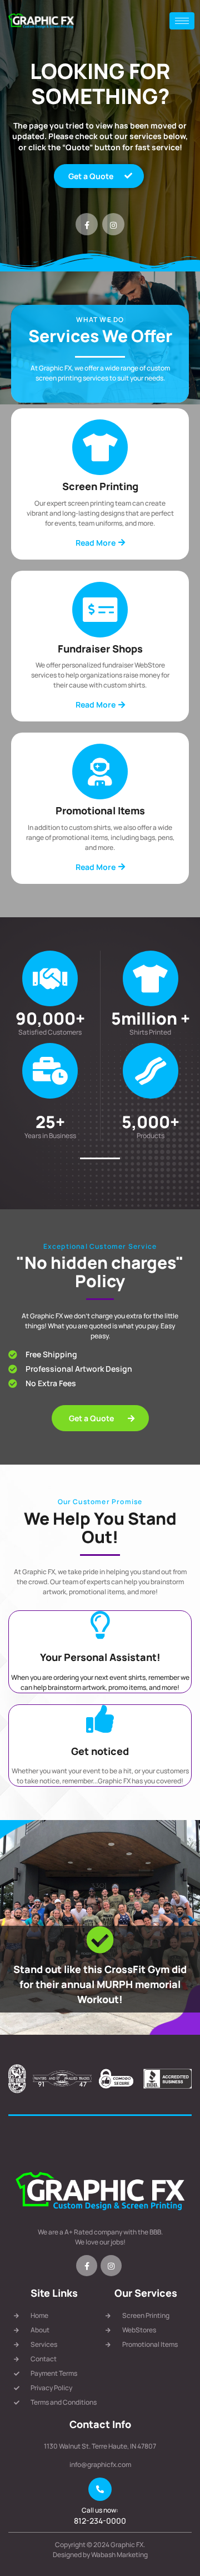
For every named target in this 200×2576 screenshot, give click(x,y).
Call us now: (100, 2510)
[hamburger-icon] (182, 21)
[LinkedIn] (111, 2266)
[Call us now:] (100, 2489)
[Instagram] (113, 224)
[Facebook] (87, 224)
